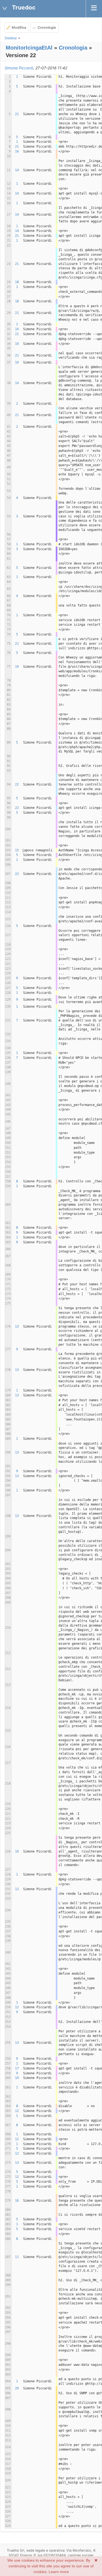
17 (17, 2068)
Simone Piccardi (19, 68)
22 (17, 784)
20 (17, 2388)
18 (17, 282)
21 (17, 114)
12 (17, 1889)
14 (17, 170)
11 (17, 2257)
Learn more (59, 2572)
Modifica (19, 27)
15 (17, 850)
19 (17, 667)
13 (17, 1326)
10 (17, 329)
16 (17, 151)
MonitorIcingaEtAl (29, 48)
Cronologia (47, 27)
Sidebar (11, 38)
